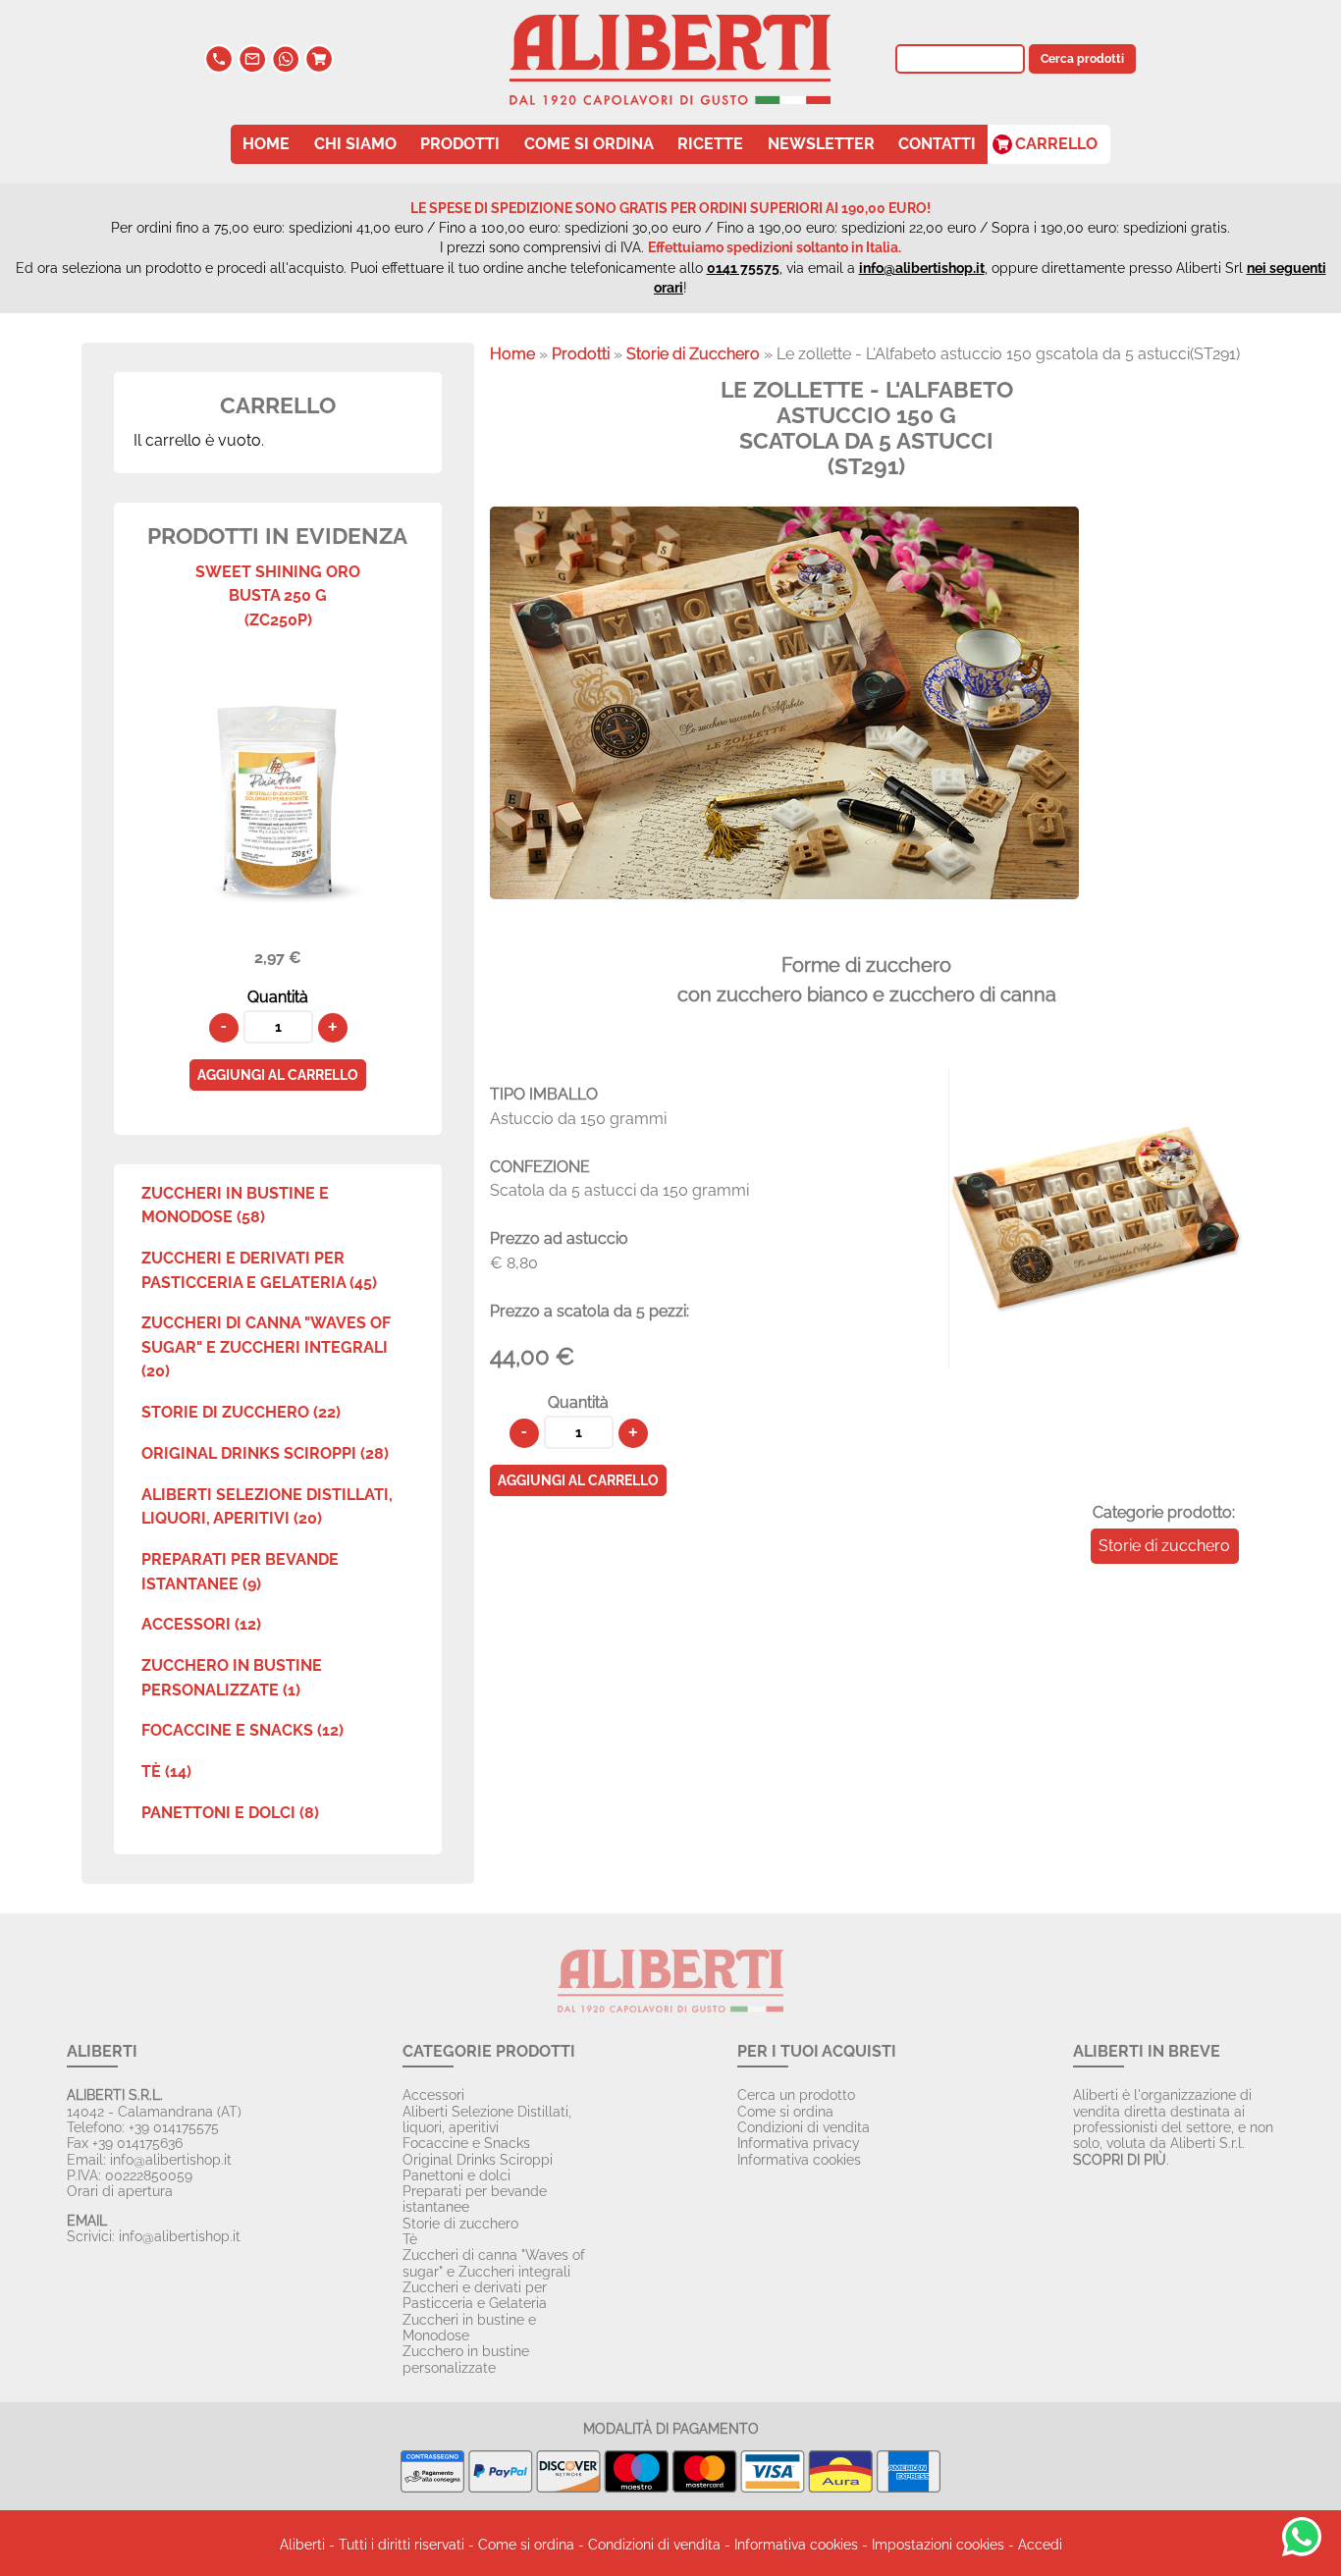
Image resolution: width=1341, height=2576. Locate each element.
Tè (410, 2239)
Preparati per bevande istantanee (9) (240, 1571)
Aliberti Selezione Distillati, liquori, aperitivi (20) (267, 1506)
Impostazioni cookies (938, 2545)
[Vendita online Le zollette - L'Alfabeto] (1097, 1356)
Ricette (710, 144)
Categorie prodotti (489, 2051)
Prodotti (460, 144)
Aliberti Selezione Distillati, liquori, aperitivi (487, 2120)
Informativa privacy (799, 2143)
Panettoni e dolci (456, 2175)
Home (266, 144)
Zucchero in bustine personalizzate (466, 2359)
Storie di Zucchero (693, 354)
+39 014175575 (174, 2127)
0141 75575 (743, 268)
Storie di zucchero (1164, 1546)
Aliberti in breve (1147, 2051)
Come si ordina (589, 144)
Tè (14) (166, 1771)
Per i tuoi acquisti (817, 2051)
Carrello (1056, 144)
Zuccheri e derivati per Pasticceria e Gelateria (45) (259, 1270)
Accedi (1040, 2545)
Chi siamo (355, 144)
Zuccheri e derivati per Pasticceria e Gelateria (475, 2295)
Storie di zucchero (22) (241, 1412)
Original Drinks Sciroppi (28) (265, 1453)
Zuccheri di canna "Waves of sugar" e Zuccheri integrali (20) (266, 1347)
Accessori (433, 2095)
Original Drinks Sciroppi (478, 2160)
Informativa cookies (799, 2160)
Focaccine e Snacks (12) (242, 1730)
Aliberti (102, 2051)
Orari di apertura (120, 2191)
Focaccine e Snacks (466, 2143)
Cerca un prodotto (796, 2095)
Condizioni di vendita (804, 2127)
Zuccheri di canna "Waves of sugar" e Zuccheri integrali (494, 2263)
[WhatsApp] (286, 69)
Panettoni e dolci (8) (230, 1813)
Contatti (937, 144)
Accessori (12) (201, 1624)
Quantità (278, 997)
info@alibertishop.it (922, 268)
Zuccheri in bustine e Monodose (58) (235, 1205)
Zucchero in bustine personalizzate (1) (232, 1677)
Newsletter (821, 144)
